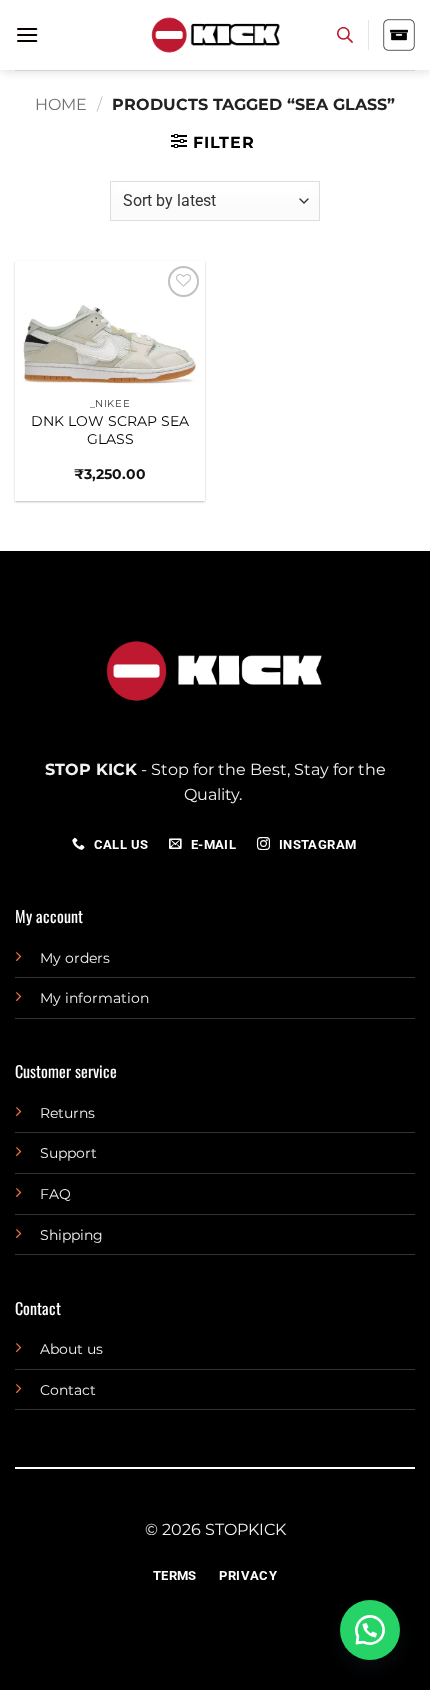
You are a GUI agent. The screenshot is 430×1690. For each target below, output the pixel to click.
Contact (68, 1390)
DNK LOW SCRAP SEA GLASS (110, 430)
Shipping (71, 1235)
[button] (27, 34)
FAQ (55, 1194)
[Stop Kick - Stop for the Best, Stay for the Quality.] (215, 35)
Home (61, 104)
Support (68, 1153)
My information (94, 998)
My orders (75, 958)
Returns (67, 1113)
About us (71, 1349)
